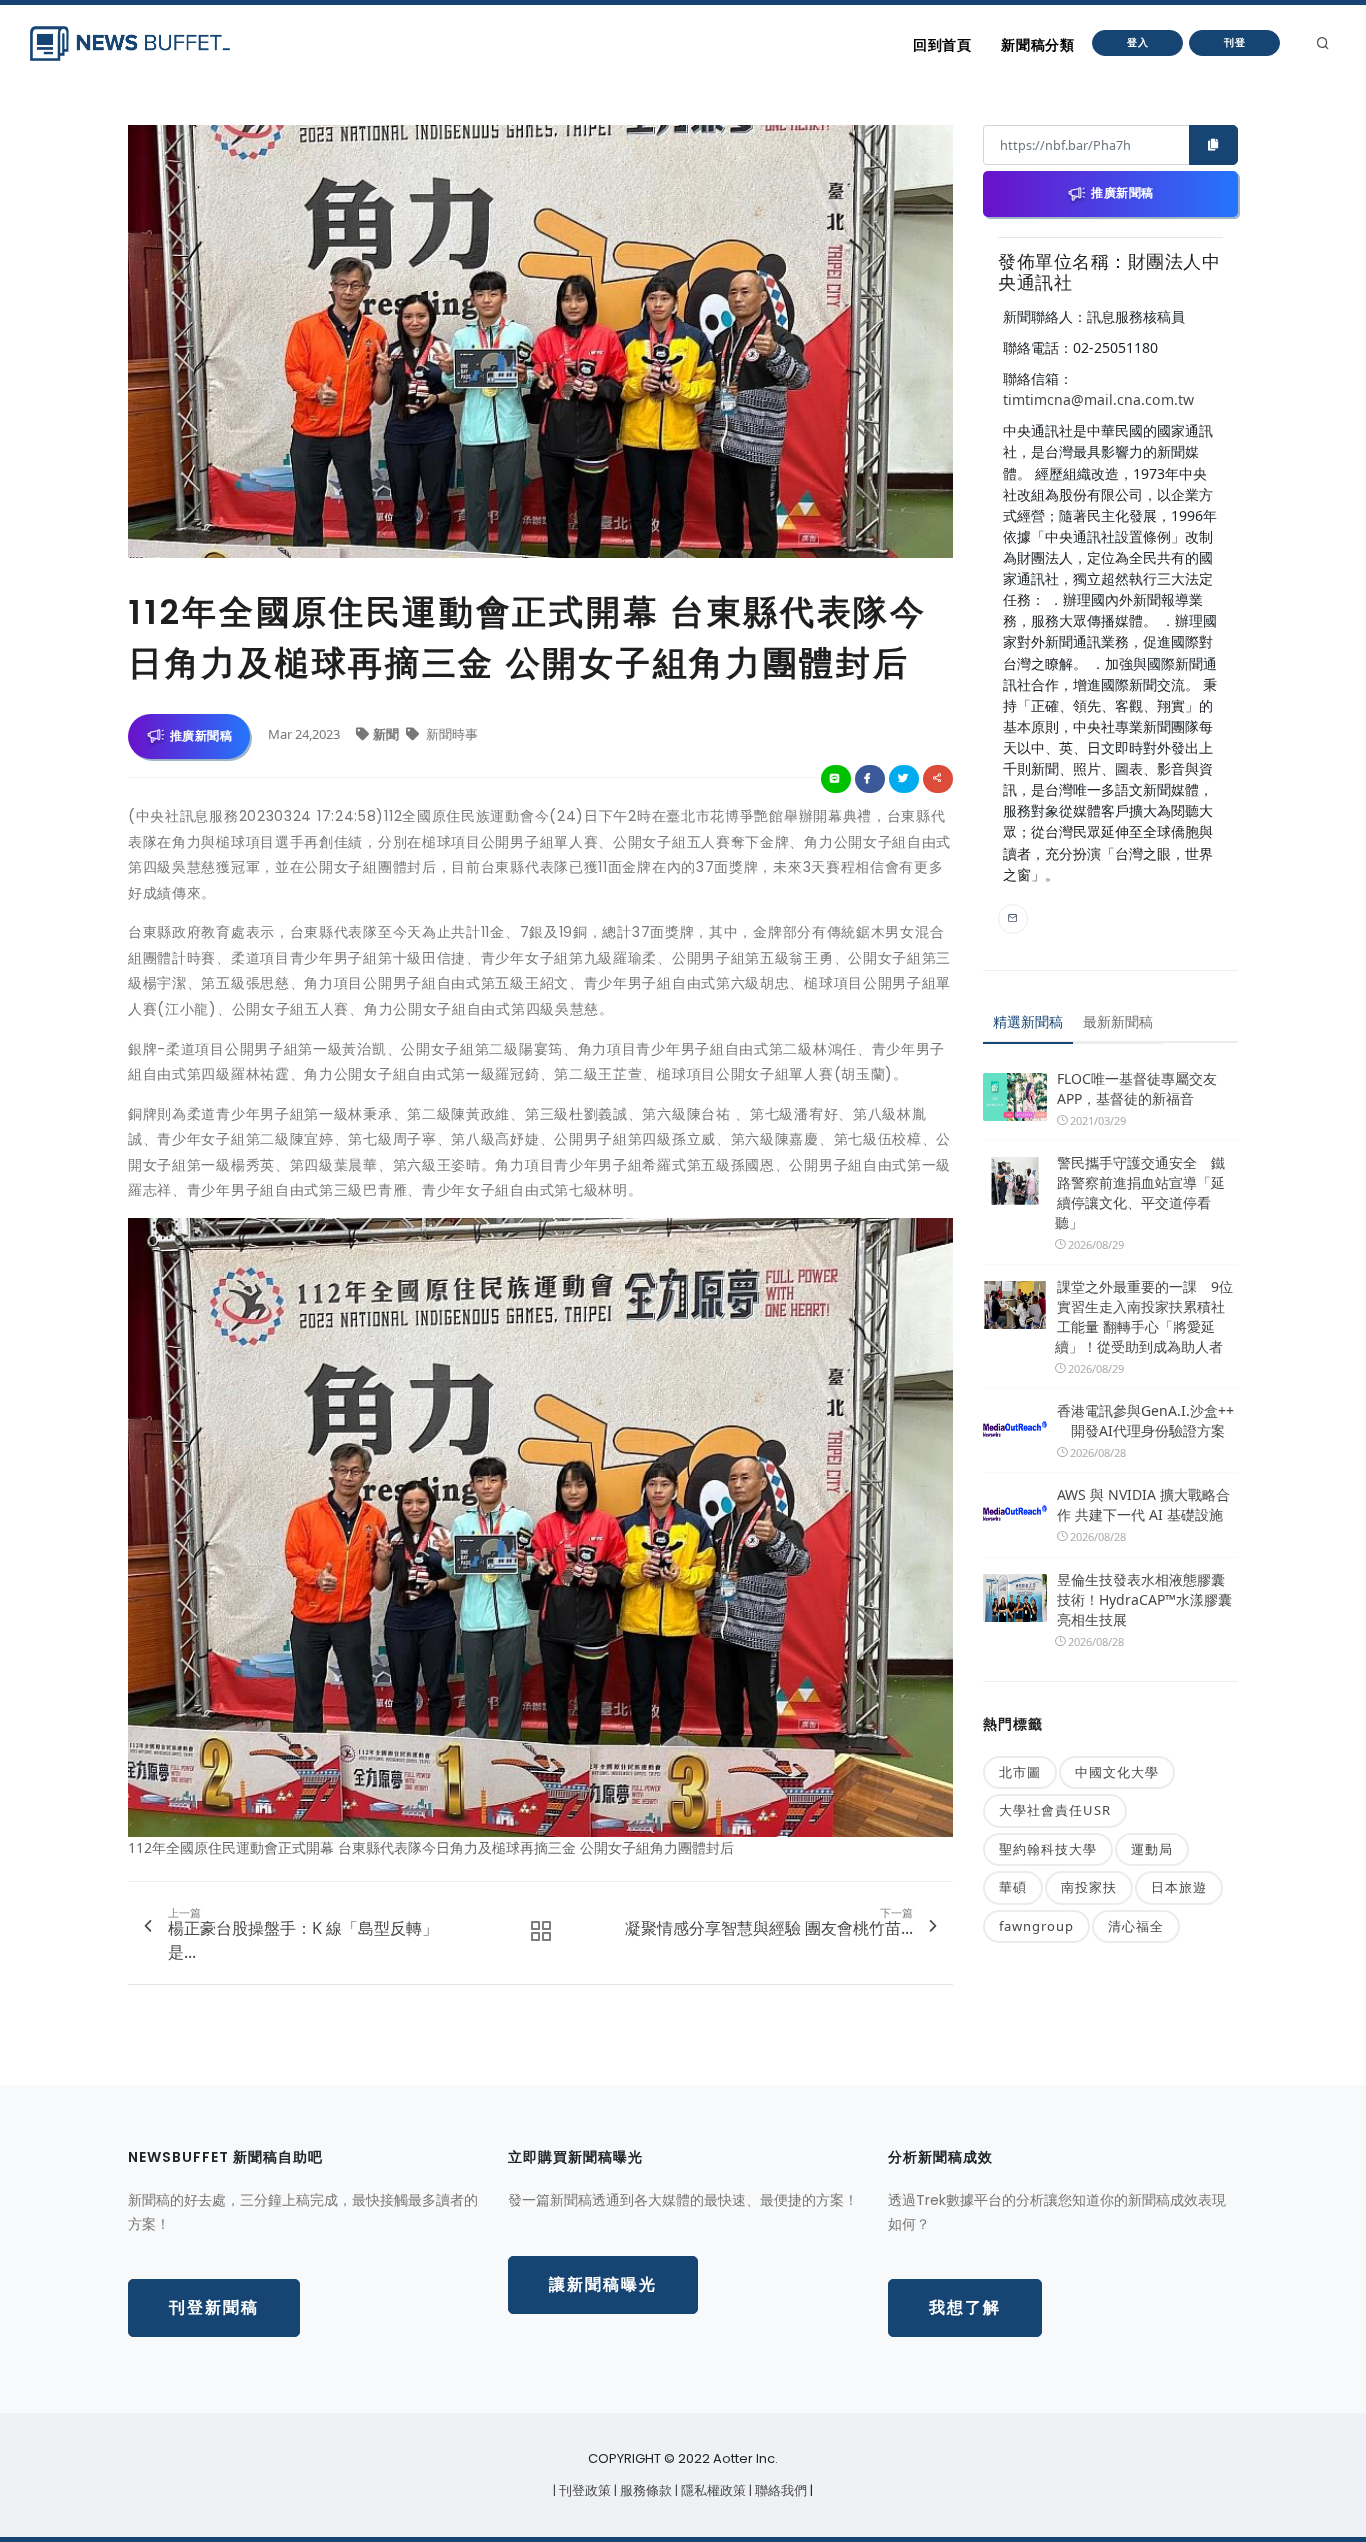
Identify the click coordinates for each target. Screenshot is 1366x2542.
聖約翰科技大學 (1048, 1849)
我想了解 (965, 2307)
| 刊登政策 (583, 2490)
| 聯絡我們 (779, 2490)
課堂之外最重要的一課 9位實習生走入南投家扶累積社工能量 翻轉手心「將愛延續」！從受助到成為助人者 (1144, 1316)
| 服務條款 (644, 2490)
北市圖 (1020, 1772)
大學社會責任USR (1055, 1810)
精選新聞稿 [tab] (1028, 1021)
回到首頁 (942, 45)
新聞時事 (450, 734)
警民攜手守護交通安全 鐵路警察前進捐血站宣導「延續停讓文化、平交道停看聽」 (1140, 1192)
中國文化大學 (1117, 1772)
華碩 (1013, 1887)
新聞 (387, 734)
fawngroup (1036, 1926)
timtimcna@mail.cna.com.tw (1098, 399)
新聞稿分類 (1037, 45)
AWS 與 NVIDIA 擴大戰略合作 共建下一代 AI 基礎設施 (1143, 1504)
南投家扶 (1089, 1887)
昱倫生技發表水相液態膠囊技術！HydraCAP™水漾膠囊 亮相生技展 (1144, 1599)
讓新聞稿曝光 (603, 2284)
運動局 (1152, 1849)
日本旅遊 (1179, 1887)
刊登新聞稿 (214, 2307)
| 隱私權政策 (712, 2490)
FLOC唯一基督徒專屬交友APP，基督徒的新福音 (1137, 1088)
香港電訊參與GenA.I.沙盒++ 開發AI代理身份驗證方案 (1145, 1420)
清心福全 (1136, 1926)
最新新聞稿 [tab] (1118, 1021)
